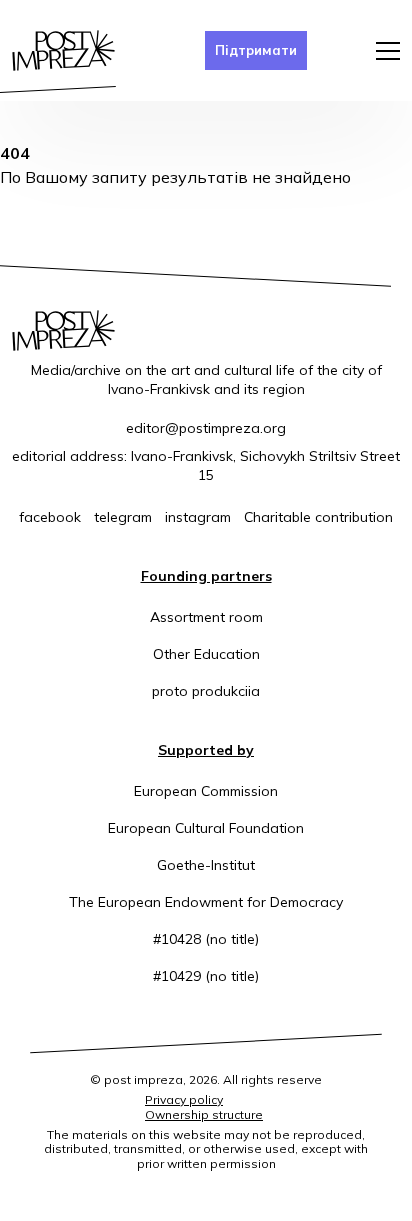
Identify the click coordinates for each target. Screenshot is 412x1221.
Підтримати (256, 50)
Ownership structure (204, 1114)
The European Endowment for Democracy (206, 902)
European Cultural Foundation (206, 828)
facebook (50, 517)
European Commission (206, 791)
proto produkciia (206, 691)
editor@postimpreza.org (206, 428)
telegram (123, 517)
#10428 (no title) (206, 939)
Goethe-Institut (206, 865)
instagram (198, 517)
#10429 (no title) (206, 976)
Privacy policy (184, 1099)
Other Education (206, 654)
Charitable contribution (318, 517)
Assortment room (206, 617)
